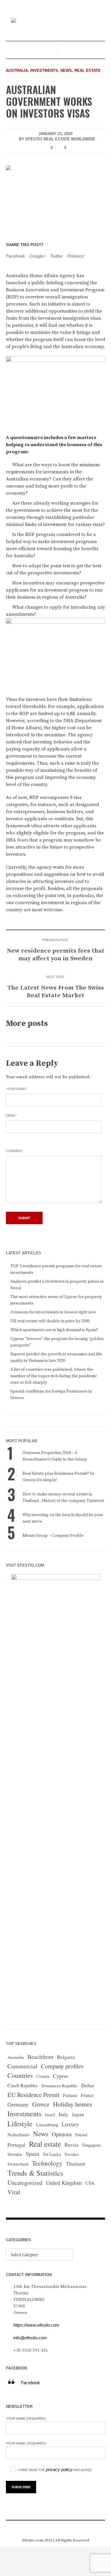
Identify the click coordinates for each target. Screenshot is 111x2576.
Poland (81, 2135)
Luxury (70, 2124)
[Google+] (60, 2528)
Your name (16, 1089)
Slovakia (15, 2154)
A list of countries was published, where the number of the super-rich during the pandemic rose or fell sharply (54, 1376)
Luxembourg (47, 2125)
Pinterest (75, 256)
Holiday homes (73, 2104)
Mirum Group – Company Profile (53, 1536)
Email (11, 1115)
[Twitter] (69, 2528)
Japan (78, 2114)
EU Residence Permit (33, 2095)
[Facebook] (42, 2528)
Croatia (43, 2076)
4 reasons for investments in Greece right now (53, 1312)
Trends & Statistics (35, 2173)
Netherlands (18, 2135)
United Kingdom (64, 2183)
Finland (70, 2095)
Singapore (91, 2145)
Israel (50, 2115)
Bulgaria (66, 2057)
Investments (44, 70)
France (87, 2095)
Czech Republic (23, 2085)
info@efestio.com (30, 2338)
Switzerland (18, 2164)
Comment (14, 1151)
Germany (18, 2104)
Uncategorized (25, 2183)
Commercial (22, 2066)
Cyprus (61, 2076)
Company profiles (62, 2066)
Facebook (16, 256)
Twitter (56, 256)
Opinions (62, 2134)
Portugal (16, 2145)
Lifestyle (20, 2124)
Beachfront (40, 2057)
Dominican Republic (59, 2086)
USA (90, 2183)
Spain (33, 2154)
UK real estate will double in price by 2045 (50, 1321)
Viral (14, 2192)
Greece (41, 2104)
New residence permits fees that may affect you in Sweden (56, 955)
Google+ (38, 256)
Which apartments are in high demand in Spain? (54, 1330)
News (66, 70)
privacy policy (59, 2469)
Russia (71, 2145)
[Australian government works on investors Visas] (55, 197)
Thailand (75, 2164)
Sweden (71, 2154)
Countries (20, 2075)
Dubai (88, 2085)
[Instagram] (51, 2528)
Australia (17, 70)
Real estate (87, 70)
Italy (63, 2114)
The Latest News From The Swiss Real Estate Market (56, 992)
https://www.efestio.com (36, 2325)
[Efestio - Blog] (56, 21)
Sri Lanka (52, 2154)
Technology (47, 2163)
